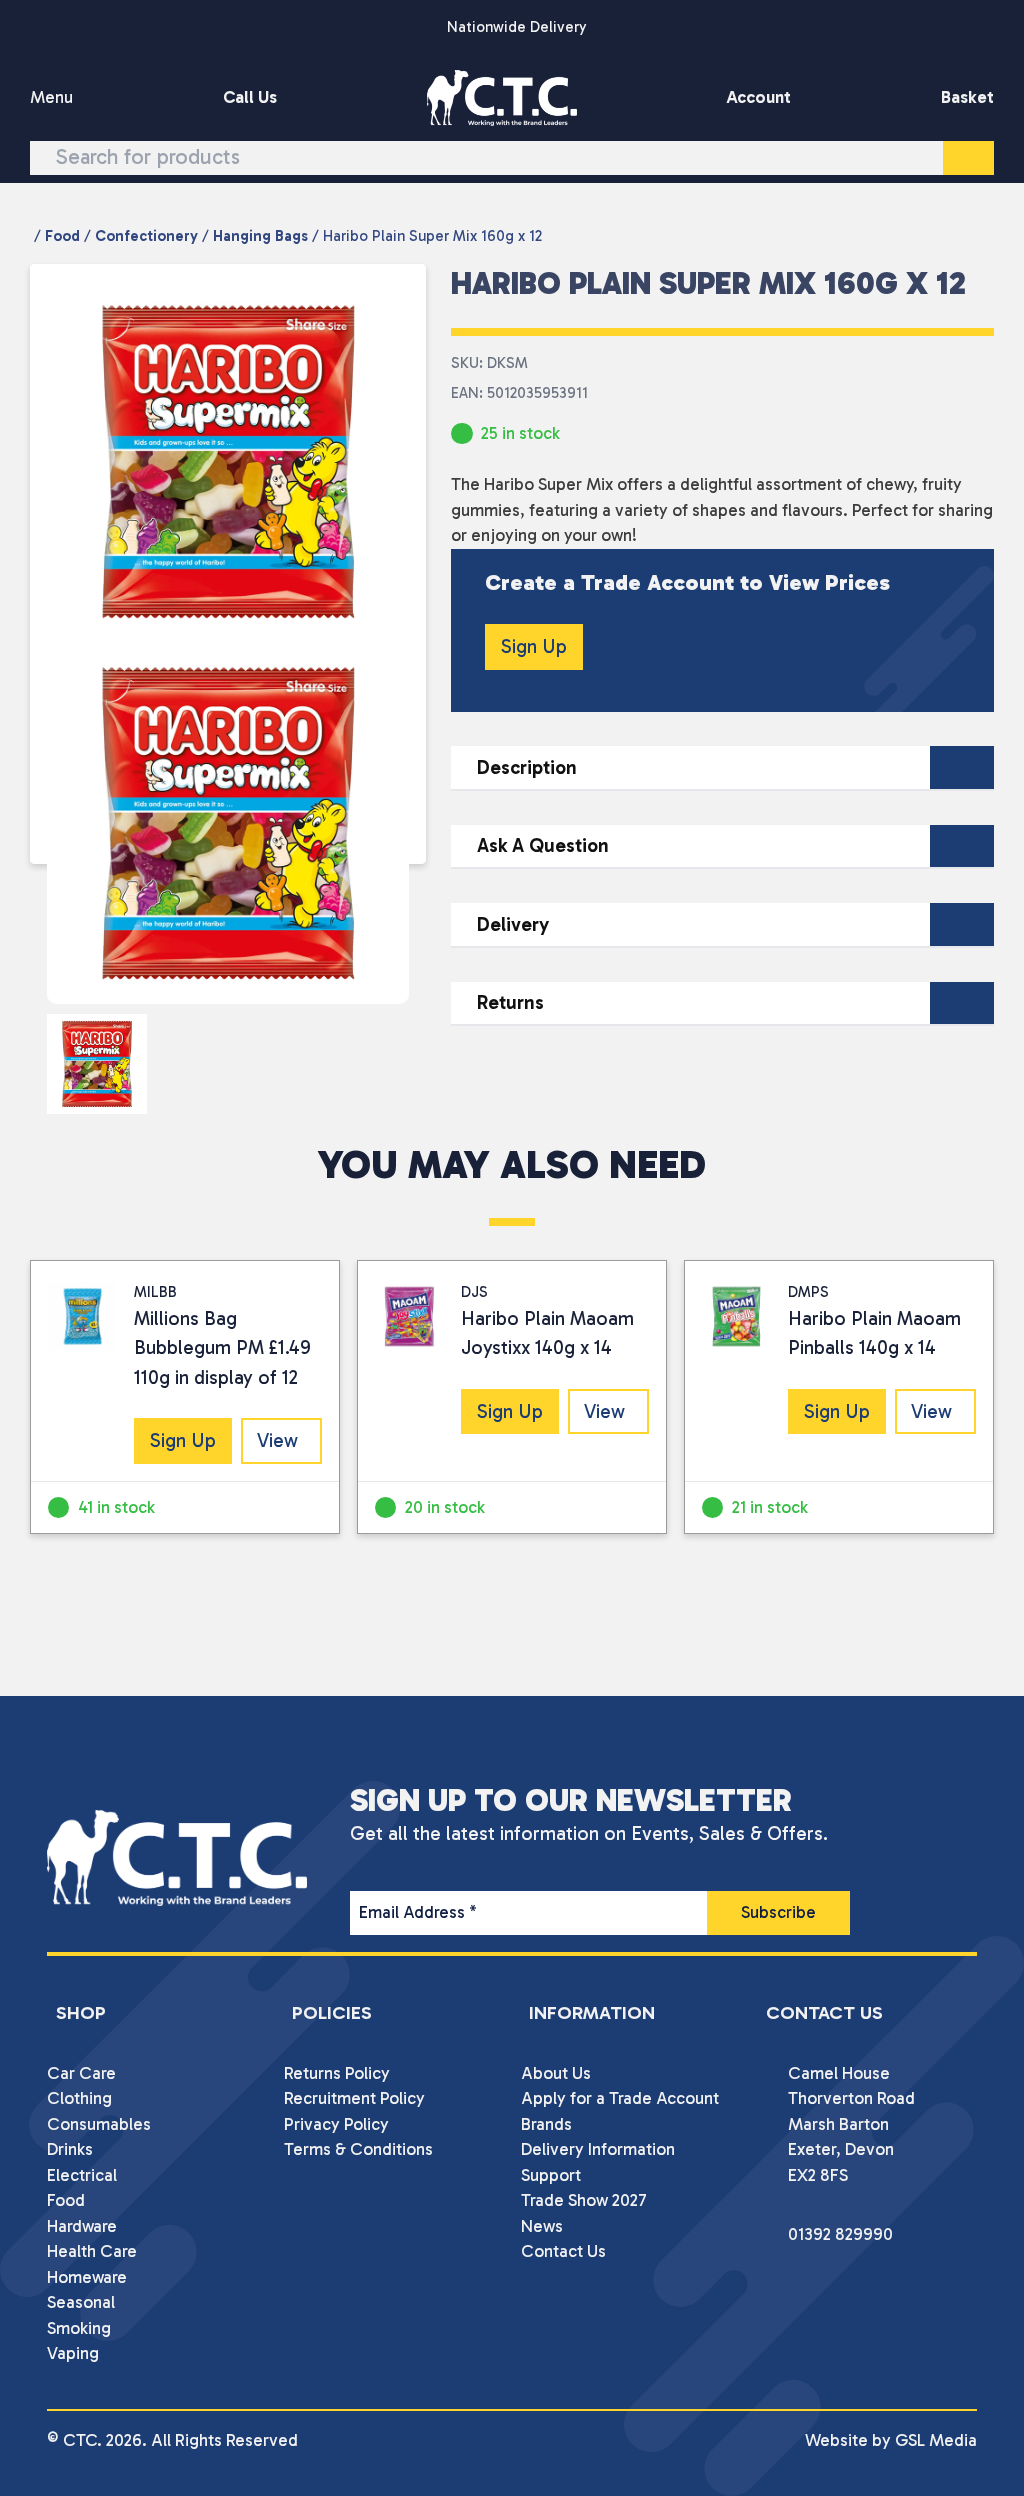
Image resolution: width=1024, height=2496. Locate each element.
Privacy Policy (336, 2124)
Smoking (79, 2328)
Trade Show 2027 (584, 2200)
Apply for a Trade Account (620, 2098)
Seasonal (81, 2302)
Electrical (82, 2175)
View (277, 1440)
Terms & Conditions (358, 2149)
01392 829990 (840, 2234)
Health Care (92, 2251)
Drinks (70, 2149)
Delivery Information (598, 2149)
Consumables (99, 2124)
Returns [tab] (510, 1002)
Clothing (79, 2098)
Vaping (73, 2353)
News (542, 2226)
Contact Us (563, 2251)
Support (551, 2175)
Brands (546, 2124)
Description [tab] (527, 767)
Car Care (81, 2073)
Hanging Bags (260, 236)
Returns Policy (337, 2073)
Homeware (87, 2277)
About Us (556, 2073)
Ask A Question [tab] (543, 845)
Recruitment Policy (354, 2098)
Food (62, 236)
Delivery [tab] (513, 924)
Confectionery (146, 236)
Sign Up (534, 646)
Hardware (82, 2226)
